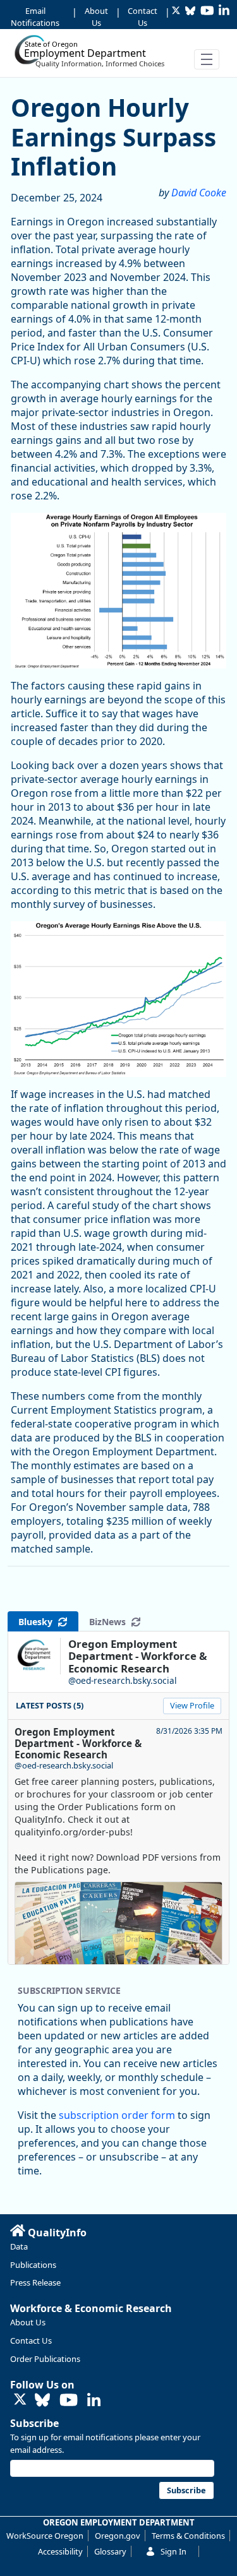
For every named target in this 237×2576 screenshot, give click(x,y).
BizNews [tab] (110, 1622)
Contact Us (143, 17)
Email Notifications (35, 17)
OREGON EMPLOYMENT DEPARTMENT (119, 2522)
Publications (33, 2265)
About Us (96, 17)
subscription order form (117, 2115)
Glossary (110, 2551)
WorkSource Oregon (45, 2536)
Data (19, 2246)
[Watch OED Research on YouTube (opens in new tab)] (69, 2401)
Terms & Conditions (188, 2536)
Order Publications (45, 2359)
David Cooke (199, 193)
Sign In (173, 2551)
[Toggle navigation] (207, 59)
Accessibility (60, 2551)
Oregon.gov (118, 2536)
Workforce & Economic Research (91, 2308)
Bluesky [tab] (38, 1622)
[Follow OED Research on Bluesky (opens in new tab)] (42, 2401)
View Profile (192, 1705)
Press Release (35, 2282)
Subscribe (34, 2423)
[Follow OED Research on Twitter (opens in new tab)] (20, 2400)
